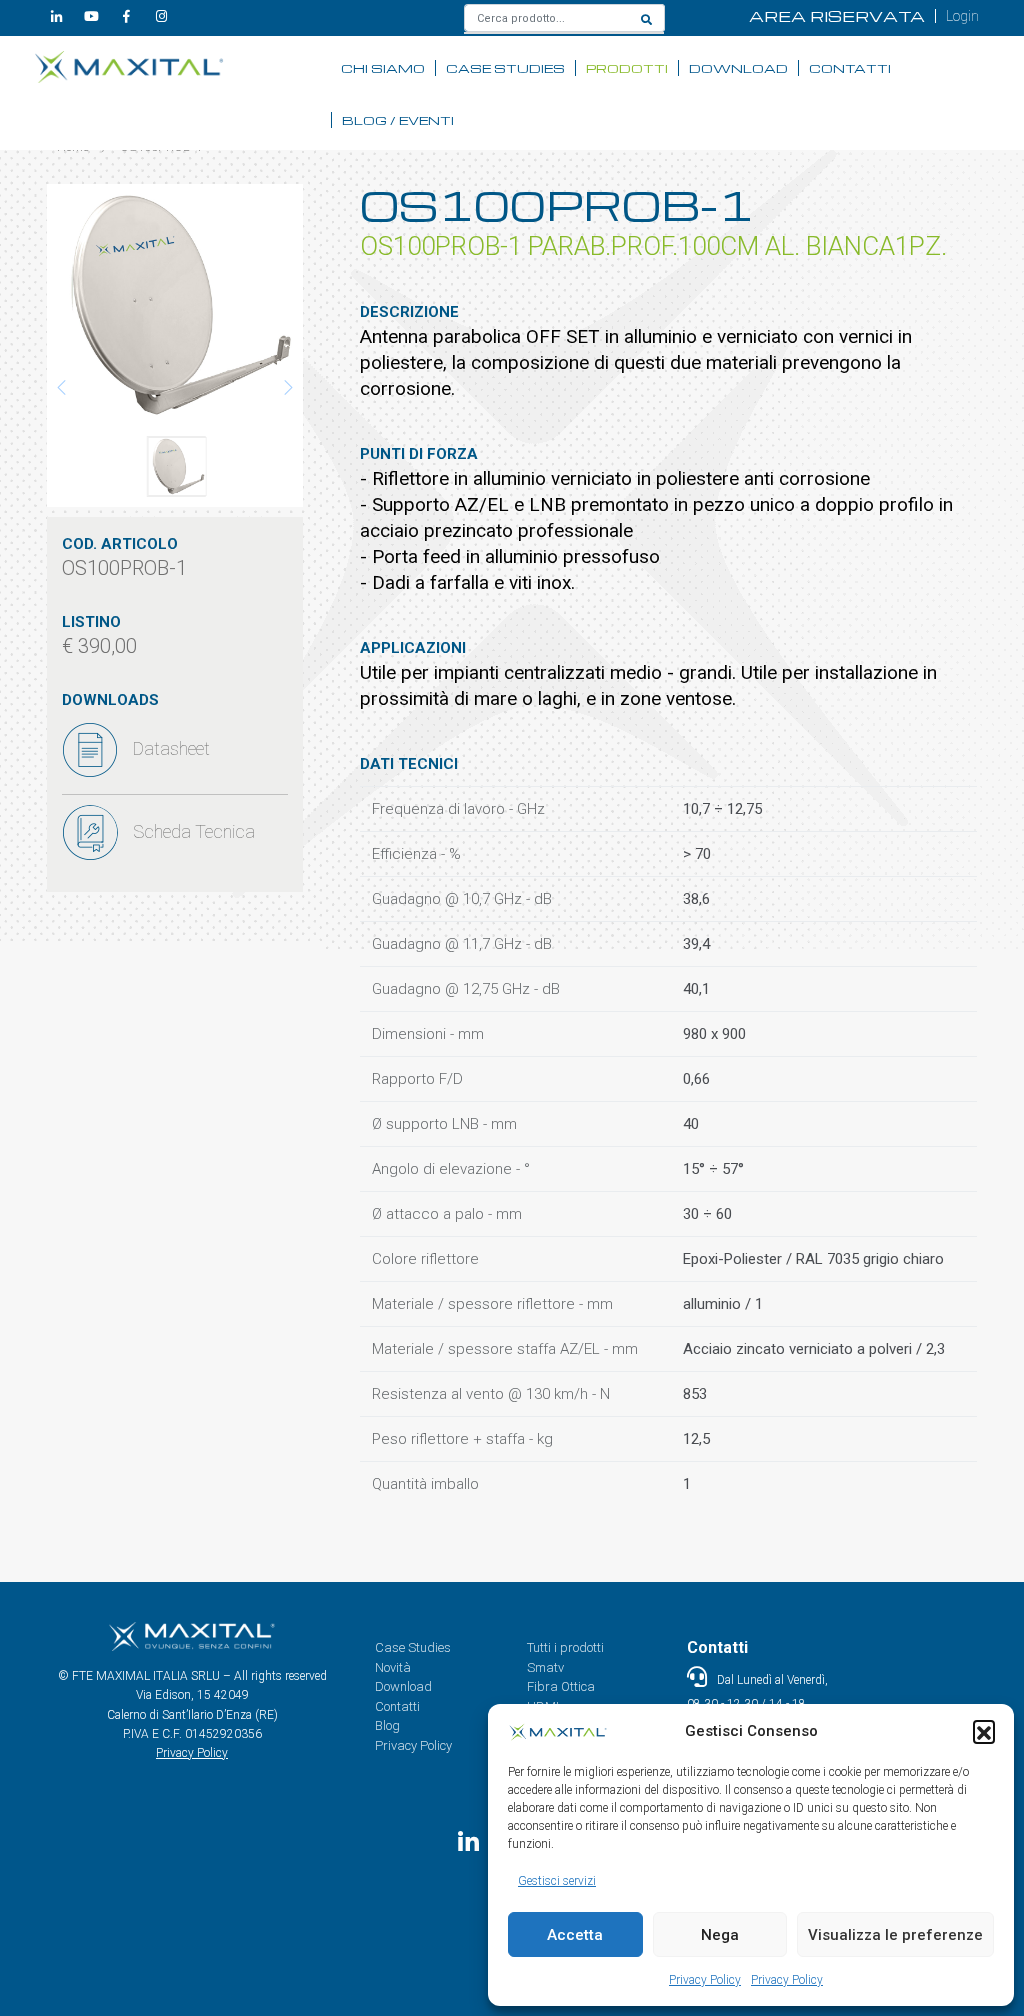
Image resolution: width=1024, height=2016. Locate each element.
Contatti (850, 68)
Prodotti (627, 68)
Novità (393, 1667)
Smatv (545, 1667)
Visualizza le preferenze (895, 1935)
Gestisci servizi (557, 1881)
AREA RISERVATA (837, 16)
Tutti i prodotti (565, 1647)
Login (962, 16)
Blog (387, 1725)
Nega (720, 1935)
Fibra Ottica (561, 1686)
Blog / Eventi (398, 120)
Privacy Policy (705, 1980)
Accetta (575, 1935)
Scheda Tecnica (194, 831)
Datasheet (171, 748)
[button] (984, 1731)
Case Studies (505, 68)
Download (738, 68)
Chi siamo (383, 68)
